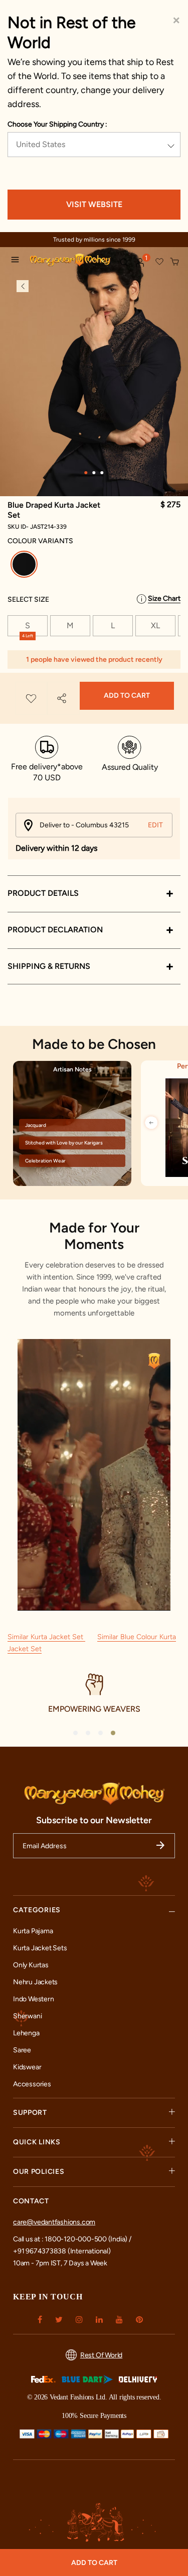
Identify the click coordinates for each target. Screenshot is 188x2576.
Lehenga (26, 2033)
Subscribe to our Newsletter (94, 1820)
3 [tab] (102, 473)
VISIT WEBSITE (94, 204)
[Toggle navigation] (18, 261)
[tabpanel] (94, 377)
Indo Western (33, 1999)
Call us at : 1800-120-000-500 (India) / (72, 2239)
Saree (22, 2050)
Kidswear (27, 2067)
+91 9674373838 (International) (62, 2251)
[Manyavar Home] (70, 261)
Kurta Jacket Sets (40, 1948)
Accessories (32, 2084)
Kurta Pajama (33, 1931)
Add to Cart (127, 696)
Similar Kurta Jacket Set (46, 1637)
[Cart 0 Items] (175, 262)
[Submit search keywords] (124, 262)
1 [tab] (86, 473)
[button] (140, 263)
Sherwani (27, 2016)
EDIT (155, 825)
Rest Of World (101, 2355)
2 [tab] (94, 473)
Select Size (28, 599)
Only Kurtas (31, 1965)
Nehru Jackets (35, 1982)
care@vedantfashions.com (54, 2222)
